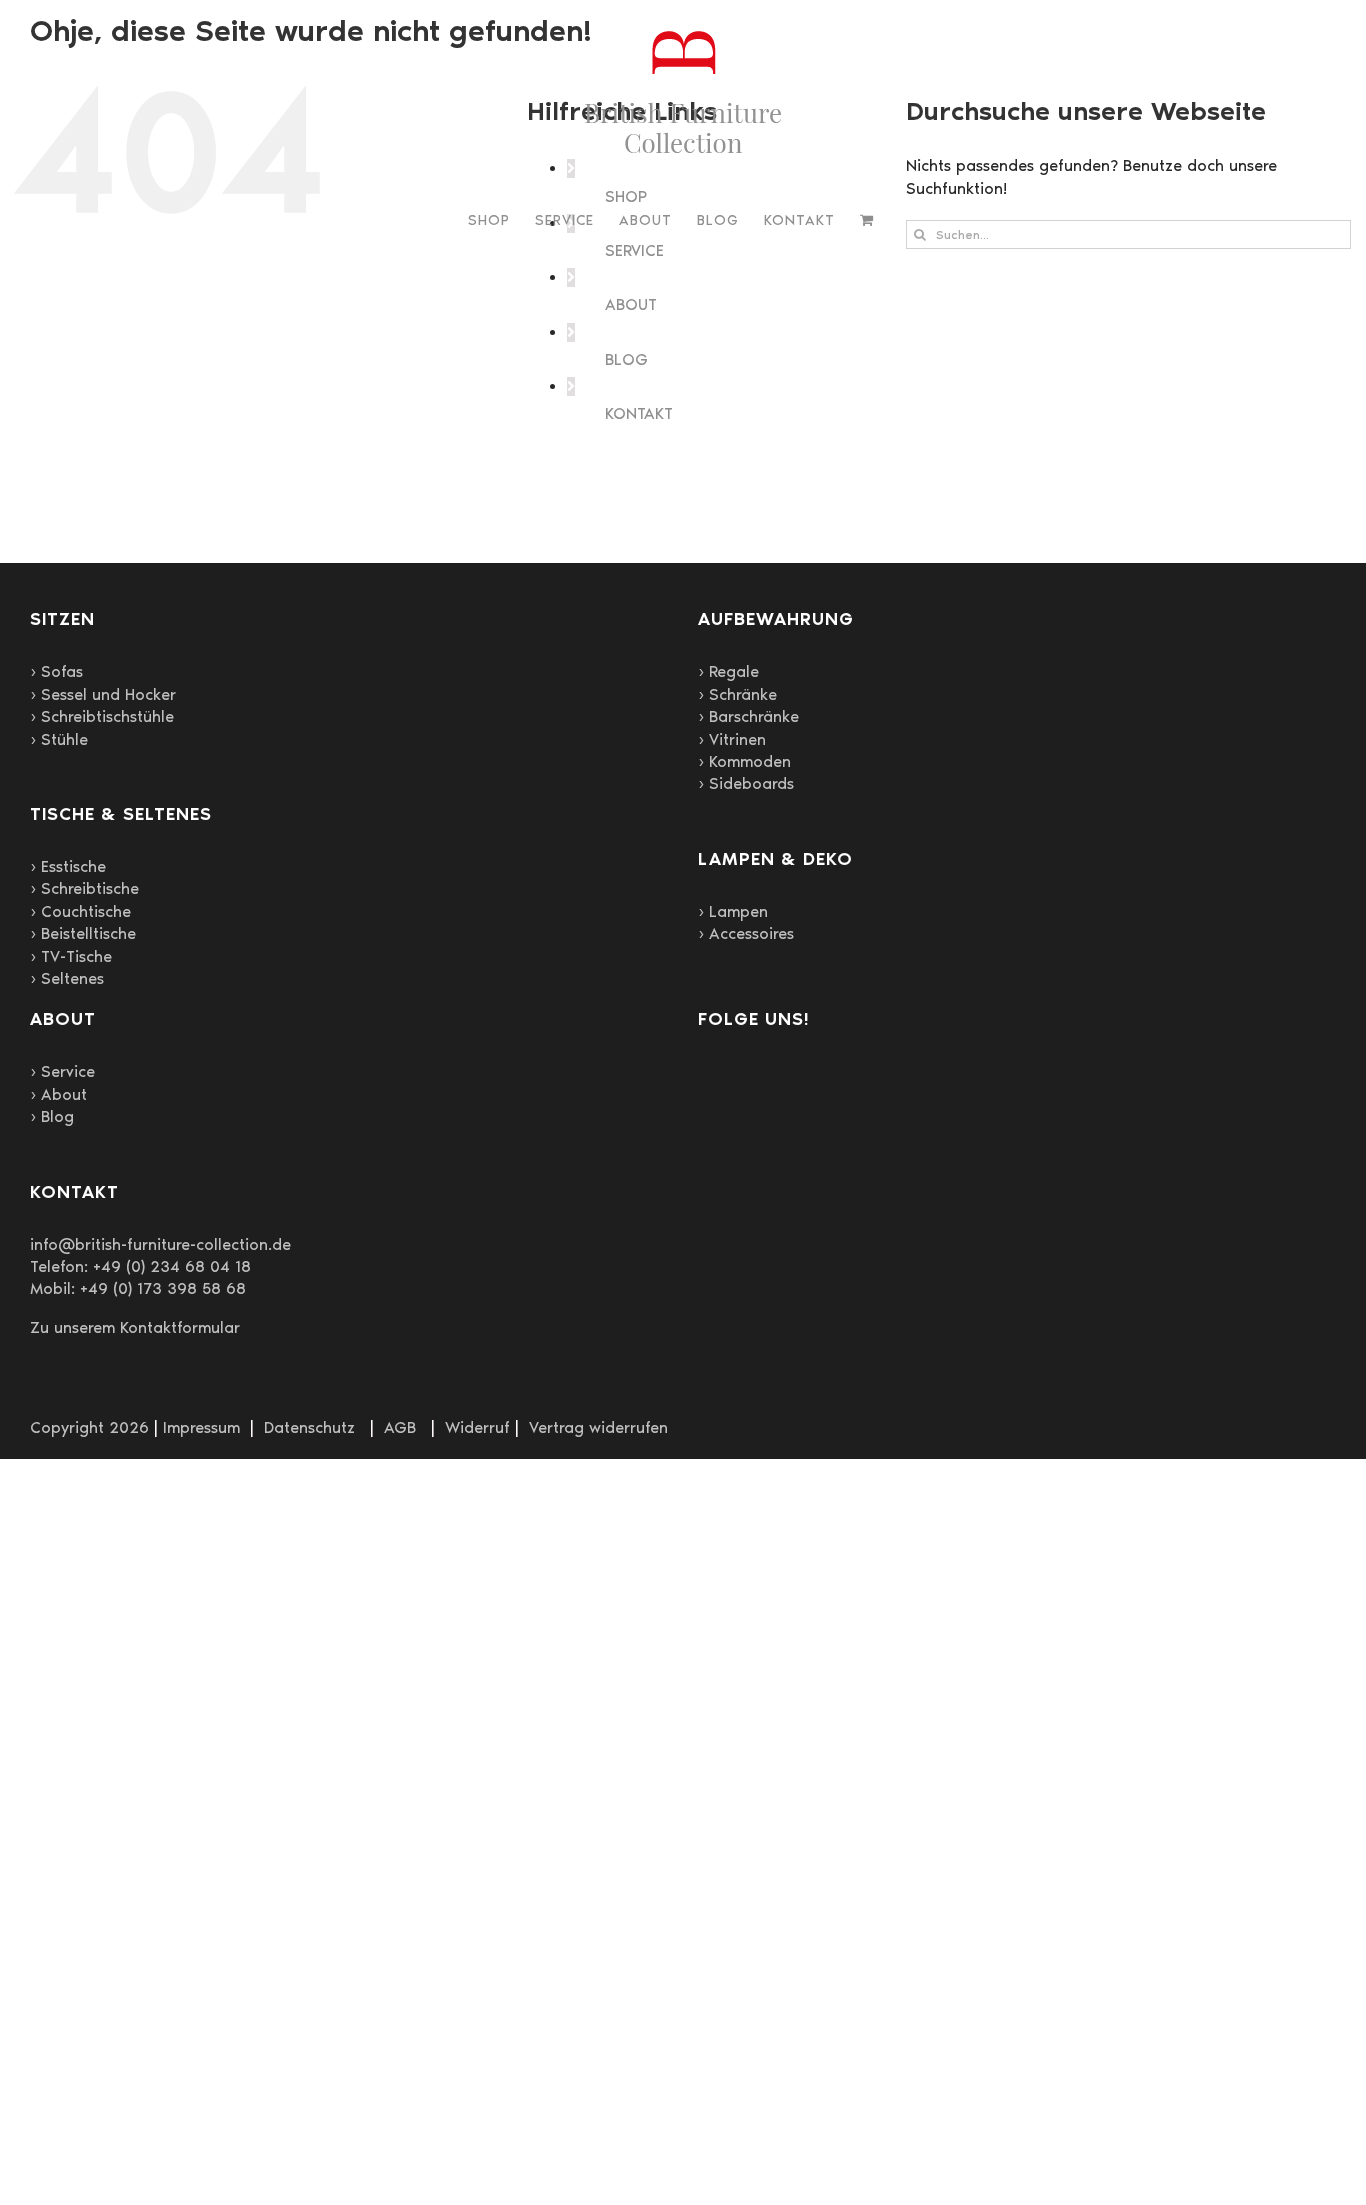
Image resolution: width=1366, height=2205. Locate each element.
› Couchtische (80, 911)
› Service (62, 1071)
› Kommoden (744, 761)
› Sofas (56, 671)
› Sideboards (746, 783)
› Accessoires (746, 933)
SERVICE (634, 250)
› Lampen (733, 911)
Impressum (201, 1427)
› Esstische (68, 866)
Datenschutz (309, 1427)
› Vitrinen (732, 739)
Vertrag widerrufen (598, 1427)
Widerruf (477, 1427)
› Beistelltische (83, 933)
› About (58, 1094)
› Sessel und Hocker (103, 694)
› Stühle (59, 739)
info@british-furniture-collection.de (160, 1244)
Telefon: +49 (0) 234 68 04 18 (140, 1266)
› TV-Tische (71, 956)
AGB (400, 1427)
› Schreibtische (84, 888)
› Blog (52, 1116)
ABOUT (631, 304)
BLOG (626, 359)
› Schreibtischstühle (102, 716)
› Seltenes (67, 978)
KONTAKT (639, 413)
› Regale (728, 671)
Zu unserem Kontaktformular (135, 1327)
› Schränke (737, 694)
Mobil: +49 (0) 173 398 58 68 (138, 1288)
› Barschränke (748, 716)
